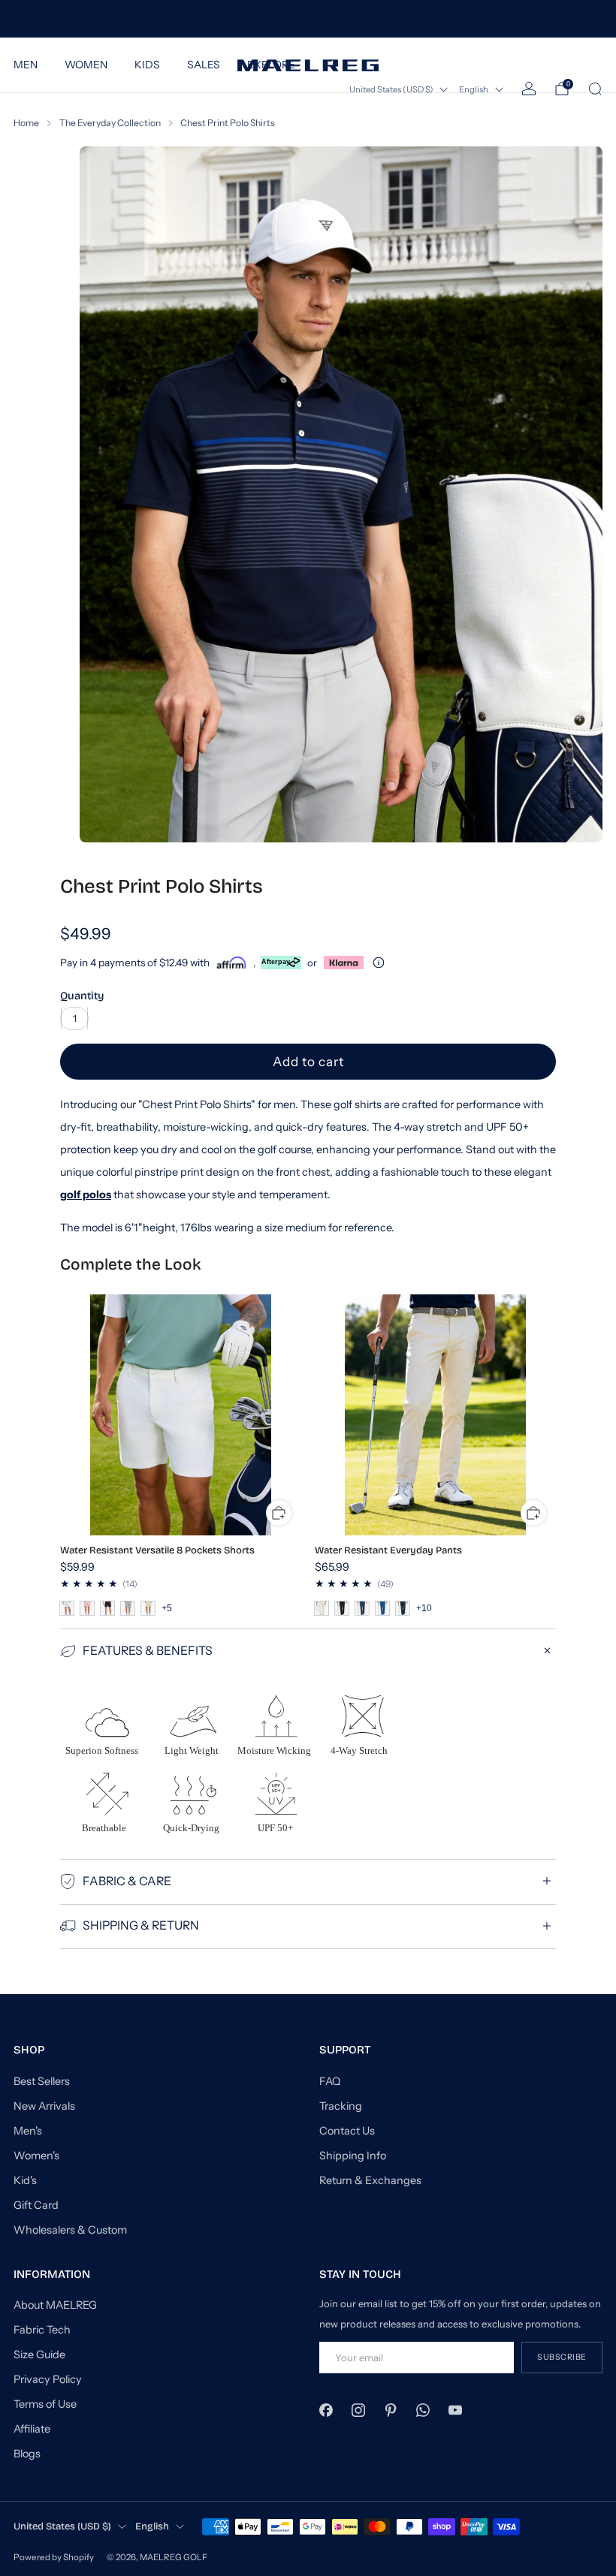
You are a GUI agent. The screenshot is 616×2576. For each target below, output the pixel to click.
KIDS (147, 65)
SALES (204, 65)
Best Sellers (42, 2081)
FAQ (330, 2081)
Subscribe (562, 2357)
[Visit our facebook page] (326, 2410)
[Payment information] (379, 963)
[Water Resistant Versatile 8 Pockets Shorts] (181, 1415)
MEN (26, 65)
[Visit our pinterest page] (390, 2410)
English (474, 89)
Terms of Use (45, 2404)
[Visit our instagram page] (358, 2410)
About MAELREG (55, 2305)
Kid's (25, 2180)
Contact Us (347, 2131)
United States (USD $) (391, 89)
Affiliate (32, 2429)
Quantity (82, 996)
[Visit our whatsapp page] (423, 2410)
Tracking (341, 2106)
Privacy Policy (48, 2379)
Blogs (27, 2454)
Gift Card (36, 2205)
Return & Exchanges (370, 2180)
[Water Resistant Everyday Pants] (435, 1415)
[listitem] (308, 19)
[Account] (529, 89)
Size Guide (39, 2355)
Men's (28, 2131)
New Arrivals (44, 2106)
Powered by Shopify (54, 2557)
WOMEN (86, 65)
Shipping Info (353, 2156)
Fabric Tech (42, 2330)
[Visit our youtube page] (456, 2410)
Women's (36, 2156)
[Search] (595, 89)
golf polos (86, 1195)
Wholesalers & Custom (70, 2230)
